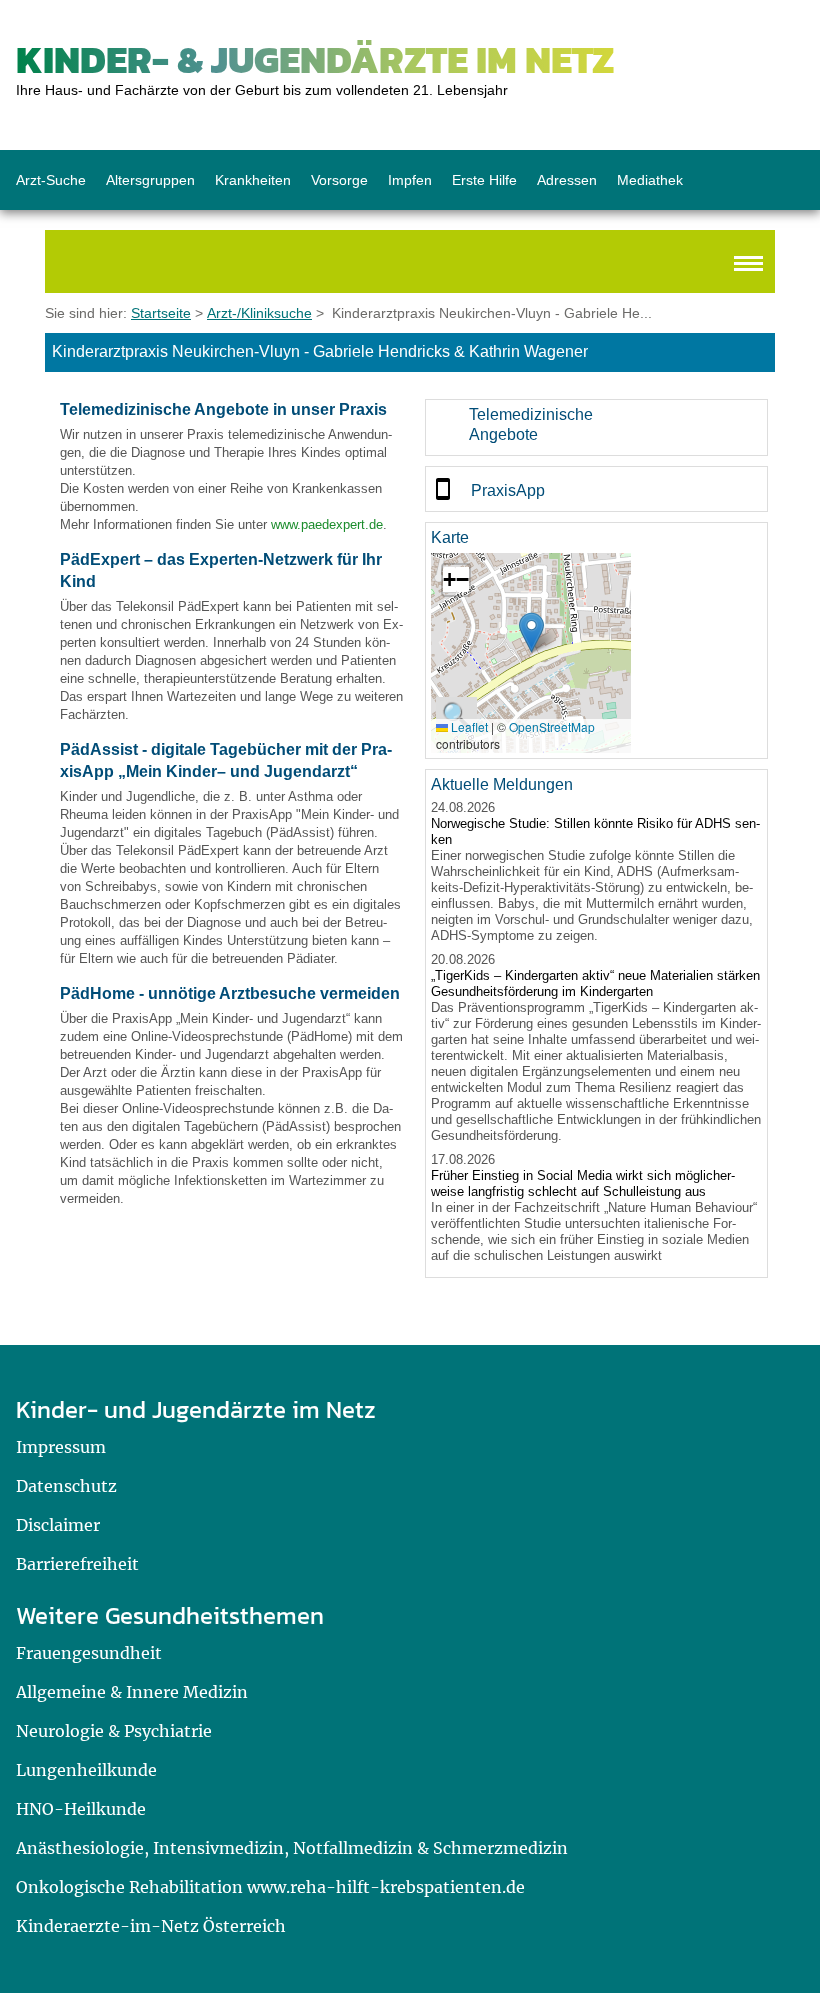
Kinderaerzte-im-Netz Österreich (151, 1926)
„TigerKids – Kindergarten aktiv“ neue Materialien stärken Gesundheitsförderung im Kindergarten (595, 983)
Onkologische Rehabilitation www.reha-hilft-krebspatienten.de (270, 1887)
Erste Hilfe (484, 180)
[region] (596, 427)
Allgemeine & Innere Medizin (132, 1692)
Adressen (567, 180)
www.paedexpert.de (327, 524)
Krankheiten (253, 180)
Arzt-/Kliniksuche (259, 313)
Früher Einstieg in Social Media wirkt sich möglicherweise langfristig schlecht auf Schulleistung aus (583, 1183)
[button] (531, 632)
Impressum (61, 1447)
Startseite (161, 313)
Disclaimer (58, 1525)
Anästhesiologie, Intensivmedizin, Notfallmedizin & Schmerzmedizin (292, 1848)
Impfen (410, 180)
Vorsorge (339, 180)
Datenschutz (66, 1486)
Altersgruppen (150, 180)
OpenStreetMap (552, 726)
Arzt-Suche (51, 180)
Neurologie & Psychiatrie (114, 1731)
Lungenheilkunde (86, 1770)
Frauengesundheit (89, 1653)
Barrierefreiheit (77, 1564)
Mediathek (650, 180)
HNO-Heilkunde (81, 1809)
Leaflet (468, 726)
